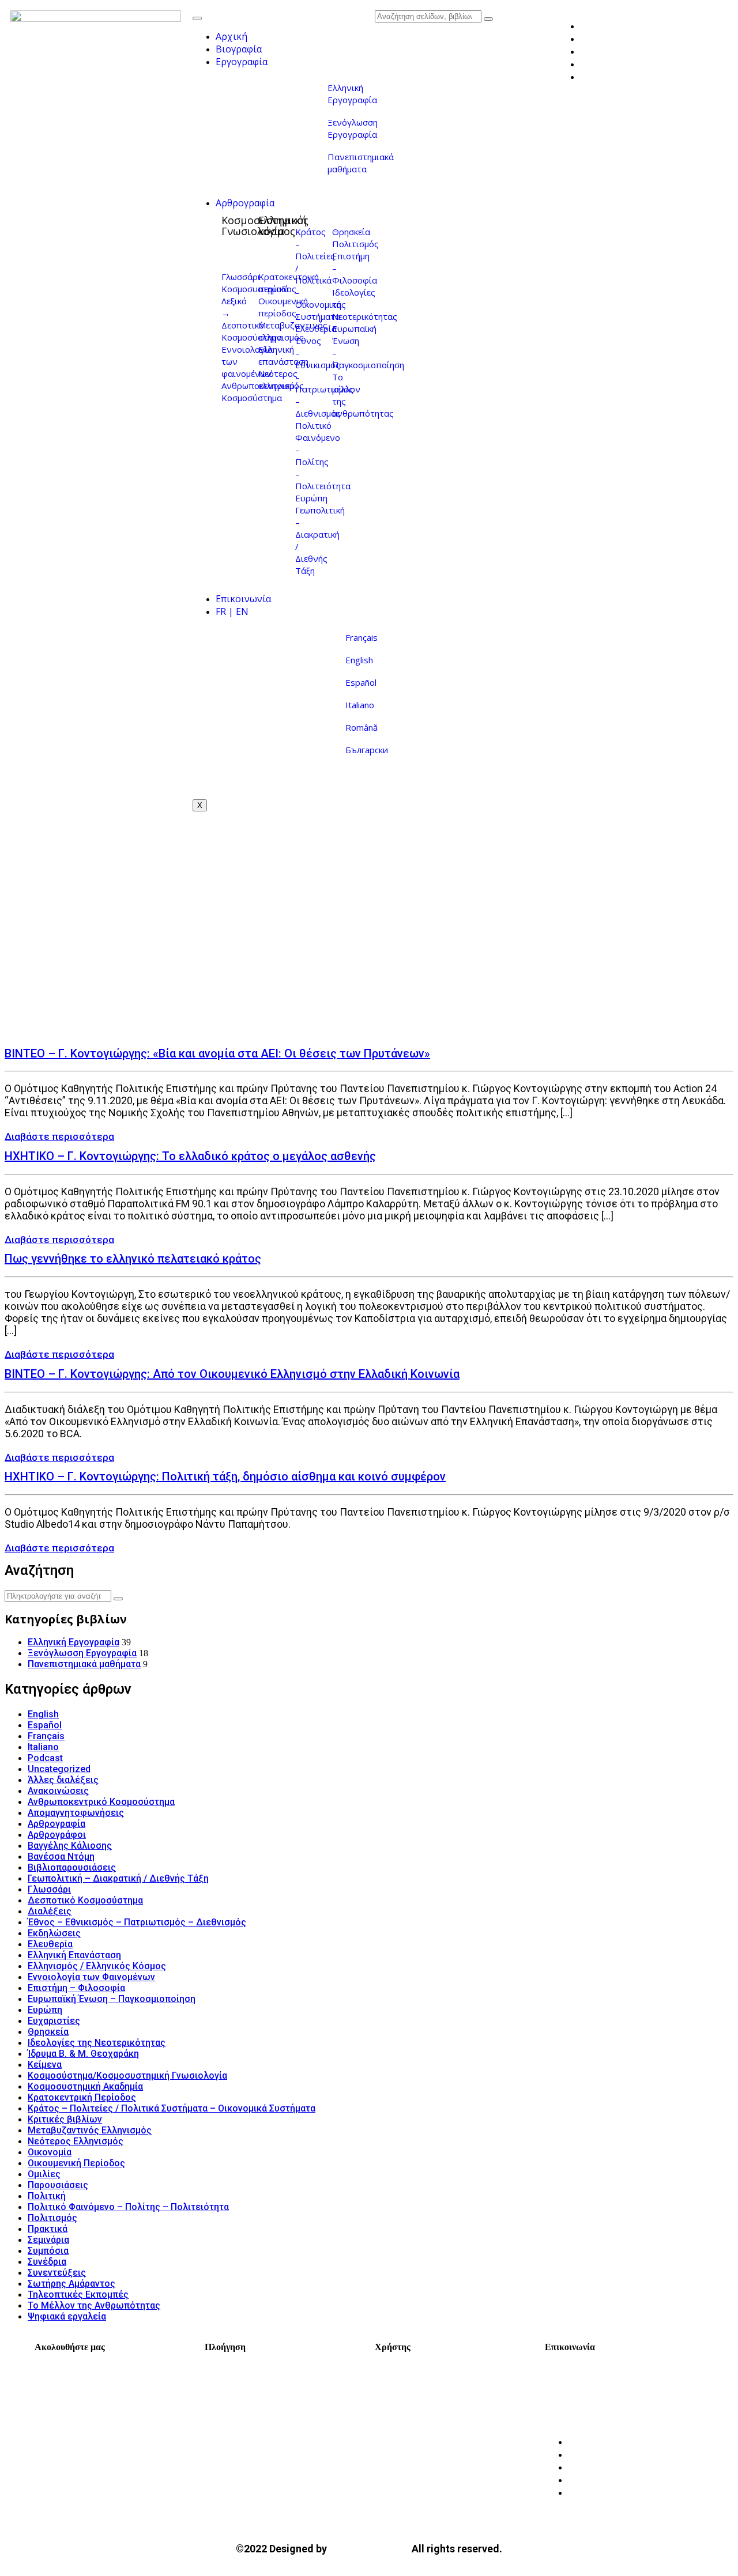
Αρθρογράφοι (57, 1835)
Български (367, 750)
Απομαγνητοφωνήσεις (76, 1813)
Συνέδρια (47, 2262)
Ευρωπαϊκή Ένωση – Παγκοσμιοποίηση (112, 1999)
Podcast (45, 1758)
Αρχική (231, 36)
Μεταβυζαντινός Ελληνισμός (90, 2130)
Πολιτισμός (355, 244)
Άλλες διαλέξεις (63, 1780)
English (359, 660)
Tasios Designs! (369, 2548)
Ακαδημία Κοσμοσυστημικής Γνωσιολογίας (624, 2388)
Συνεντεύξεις (57, 2273)
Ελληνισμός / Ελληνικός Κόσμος (97, 1966)
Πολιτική (47, 2196)
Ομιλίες (44, 2174)
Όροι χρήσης (416, 2381)
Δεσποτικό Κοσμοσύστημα (252, 331)
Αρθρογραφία (245, 203)
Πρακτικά (48, 2229)
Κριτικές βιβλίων (65, 2119)
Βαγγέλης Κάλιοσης (70, 1846)
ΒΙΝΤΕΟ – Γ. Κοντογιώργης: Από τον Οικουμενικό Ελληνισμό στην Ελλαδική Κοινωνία (232, 1374)
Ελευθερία (316, 328)
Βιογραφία (239, 49)
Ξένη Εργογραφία (256, 2431)
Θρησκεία (351, 232)
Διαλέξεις (50, 1911)
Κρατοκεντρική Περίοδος (82, 2097)
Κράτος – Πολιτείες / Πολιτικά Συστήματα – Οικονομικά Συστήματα (172, 2108)
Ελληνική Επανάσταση (74, 1955)
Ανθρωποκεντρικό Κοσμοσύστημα (101, 1802)
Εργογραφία (242, 62)
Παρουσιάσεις (58, 2185)
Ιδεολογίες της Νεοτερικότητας (97, 2043)
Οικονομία (50, 2152)
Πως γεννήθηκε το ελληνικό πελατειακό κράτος (133, 1259)
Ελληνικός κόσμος (283, 226)
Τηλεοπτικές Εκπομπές (78, 2294)
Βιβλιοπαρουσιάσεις (72, 1867)
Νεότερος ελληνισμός (281, 379)
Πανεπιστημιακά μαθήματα (361, 163)
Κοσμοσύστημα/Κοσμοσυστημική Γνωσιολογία (127, 2075)
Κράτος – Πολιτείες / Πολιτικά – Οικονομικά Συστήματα (318, 274)
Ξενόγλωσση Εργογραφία (353, 128)
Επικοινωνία (243, 599)
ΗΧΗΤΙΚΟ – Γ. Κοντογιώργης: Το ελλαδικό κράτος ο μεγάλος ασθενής (190, 1156)
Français (362, 637)
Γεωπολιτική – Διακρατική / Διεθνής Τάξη (118, 1878)
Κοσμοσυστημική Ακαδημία (85, 2086)
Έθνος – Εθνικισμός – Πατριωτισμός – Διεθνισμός (137, 1922)
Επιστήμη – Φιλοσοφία (76, 1988)
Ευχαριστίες (54, 2021)
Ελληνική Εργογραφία (352, 94)
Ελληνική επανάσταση (283, 355)
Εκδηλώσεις (54, 1933)
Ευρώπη (311, 498)
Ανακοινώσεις (58, 1791)
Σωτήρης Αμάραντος (71, 2284)
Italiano (360, 705)
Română (362, 727)
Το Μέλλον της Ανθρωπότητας (94, 2305)
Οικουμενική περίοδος (283, 307)
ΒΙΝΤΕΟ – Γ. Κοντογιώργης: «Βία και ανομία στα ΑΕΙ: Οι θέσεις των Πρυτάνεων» (217, 1053)
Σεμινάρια (48, 2240)
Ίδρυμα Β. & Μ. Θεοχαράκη (83, 2054)
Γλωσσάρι (241, 277)
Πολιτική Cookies (426, 2414)
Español (361, 682)
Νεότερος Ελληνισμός (76, 2141)
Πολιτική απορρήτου (435, 2397)
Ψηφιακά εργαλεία (67, 2316)
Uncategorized (59, 1769)
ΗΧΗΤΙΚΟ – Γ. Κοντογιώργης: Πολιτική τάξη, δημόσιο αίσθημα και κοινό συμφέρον (225, 1476)
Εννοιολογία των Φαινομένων (91, 1977)
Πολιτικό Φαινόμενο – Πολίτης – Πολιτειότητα (323, 456)
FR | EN (232, 611)
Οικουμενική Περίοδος (76, 2163)
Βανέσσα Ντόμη (61, 1857)
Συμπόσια (48, 2251)
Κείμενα (45, 2065)
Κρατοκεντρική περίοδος (289, 283)
